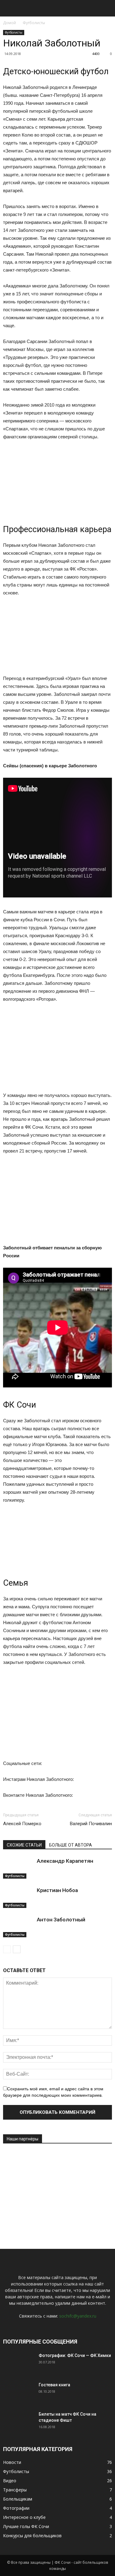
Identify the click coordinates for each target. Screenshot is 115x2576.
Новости (12, 2462)
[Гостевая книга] (18, 2392)
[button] (106, 8)
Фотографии (16, 2508)
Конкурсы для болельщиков (32, 2536)
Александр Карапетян (65, 1861)
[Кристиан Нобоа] (18, 1897)
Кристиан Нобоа (57, 1890)
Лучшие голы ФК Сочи (26, 2526)
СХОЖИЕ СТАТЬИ (24, 1845)
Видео (10, 2481)
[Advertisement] (49, 2190)
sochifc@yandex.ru (78, 2316)
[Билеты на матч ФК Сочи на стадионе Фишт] (18, 2422)
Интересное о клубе (24, 2517)
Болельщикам (18, 2499)
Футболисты (34, 23)
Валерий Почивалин (91, 1824)
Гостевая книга (54, 2385)
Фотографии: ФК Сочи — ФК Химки (75, 2355)
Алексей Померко (22, 1824)
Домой (10, 23)
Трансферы (15, 2490)
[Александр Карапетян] (18, 1868)
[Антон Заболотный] (18, 1927)
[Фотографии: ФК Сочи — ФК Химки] (18, 2363)
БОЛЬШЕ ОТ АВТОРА (71, 1845)
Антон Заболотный (61, 1920)
